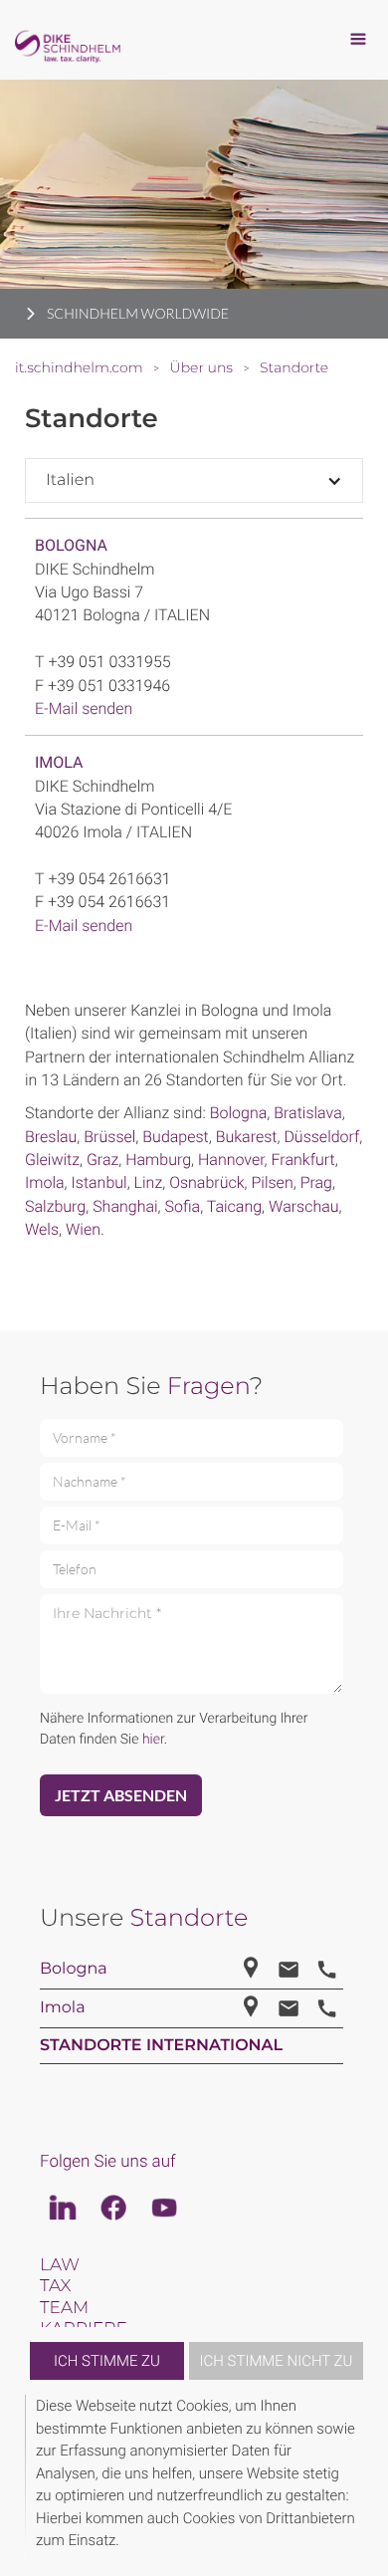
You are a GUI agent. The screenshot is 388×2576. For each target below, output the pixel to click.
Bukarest (247, 1137)
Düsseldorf (321, 1137)
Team (64, 2308)
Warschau (304, 1206)
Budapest (175, 1137)
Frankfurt (303, 1160)
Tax (55, 2286)
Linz (149, 1182)
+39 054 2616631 (109, 879)
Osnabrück (206, 1182)
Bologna (71, 545)
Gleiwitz (52, 1160)
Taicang (234, 1206)
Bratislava (307, 1113)
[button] (360, 2478)
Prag (316, 1182)
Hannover (231, 1160)
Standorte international (161, 2046)
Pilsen (272, 1182)
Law (60, 2265)
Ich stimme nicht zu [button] (277, 2361)
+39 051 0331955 (109, 662)
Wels (42, 1229)
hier (153, 1740)
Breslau (51, 1137)
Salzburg (55, 1206)
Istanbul (99, 1182)
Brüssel (109, 1137)
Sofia (183, 1206)
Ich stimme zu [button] (107, 2361)
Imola (59, 762)
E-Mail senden (84, 708)
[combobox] (194, 480)
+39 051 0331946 (109, 686)
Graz (102, 1160)
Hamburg (158, 1160)
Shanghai (125, 1206)
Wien (83, 1229)
